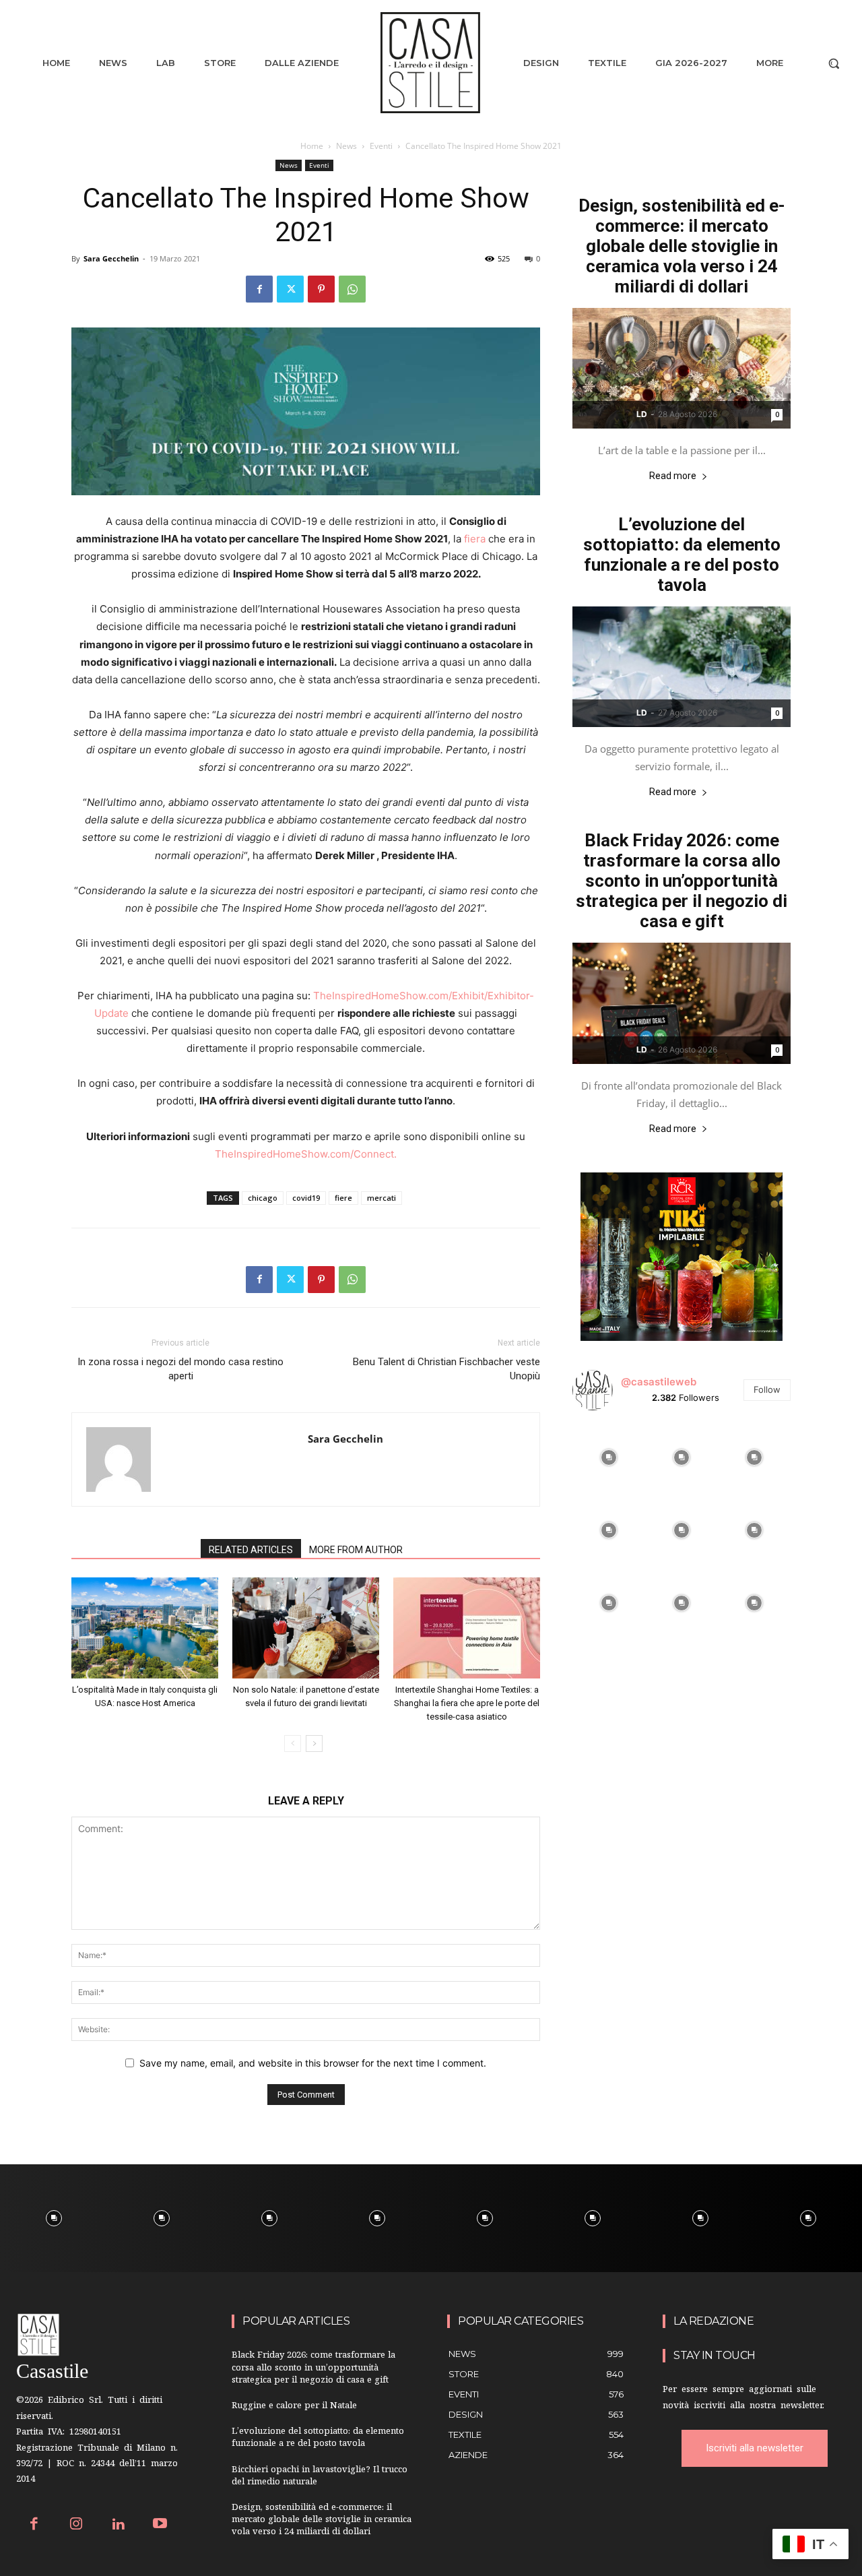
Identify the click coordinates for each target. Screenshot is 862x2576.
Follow (767, 1389)
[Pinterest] (321, 289)
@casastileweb (659, 1382)
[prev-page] (293, 1743)
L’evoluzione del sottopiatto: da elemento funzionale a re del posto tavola (682, 555)
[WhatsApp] (352, 289)
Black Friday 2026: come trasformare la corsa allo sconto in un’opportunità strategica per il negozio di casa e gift (682, 881)
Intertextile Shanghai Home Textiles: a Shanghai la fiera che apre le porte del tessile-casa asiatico (467, 1703)
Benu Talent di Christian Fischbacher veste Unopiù (446, 1369)
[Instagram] (76, 2525)
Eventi (381, 146)
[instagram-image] (609, 1457)
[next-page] (314, 1743)
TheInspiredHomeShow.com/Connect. (306, 1154)
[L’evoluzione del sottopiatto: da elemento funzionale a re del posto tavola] (682, 667)
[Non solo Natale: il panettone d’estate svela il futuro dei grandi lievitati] (306, 1628)
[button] (834, 63)
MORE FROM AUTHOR (356, 1550)
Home (312, 146)
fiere (343, 1198)
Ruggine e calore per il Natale (294, 2407)
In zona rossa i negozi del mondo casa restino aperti (180, 1369)
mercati (382, 1198)
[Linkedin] (118, 2525)
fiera (475, 539)
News (346, 146)
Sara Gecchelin (111, 258)
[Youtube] (161, 2525)
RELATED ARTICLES (251, 1550)
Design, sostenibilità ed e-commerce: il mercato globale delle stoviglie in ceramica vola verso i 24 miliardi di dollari (682, 246)
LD (642, 414)
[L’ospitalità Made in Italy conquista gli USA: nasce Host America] (145, 1628)
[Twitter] (290, 289)
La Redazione (714, 2321)
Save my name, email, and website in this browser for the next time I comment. (313, 2063)
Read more (673, 476)
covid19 (306, 1198)
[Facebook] (259, 289)
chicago (263, 1198)
